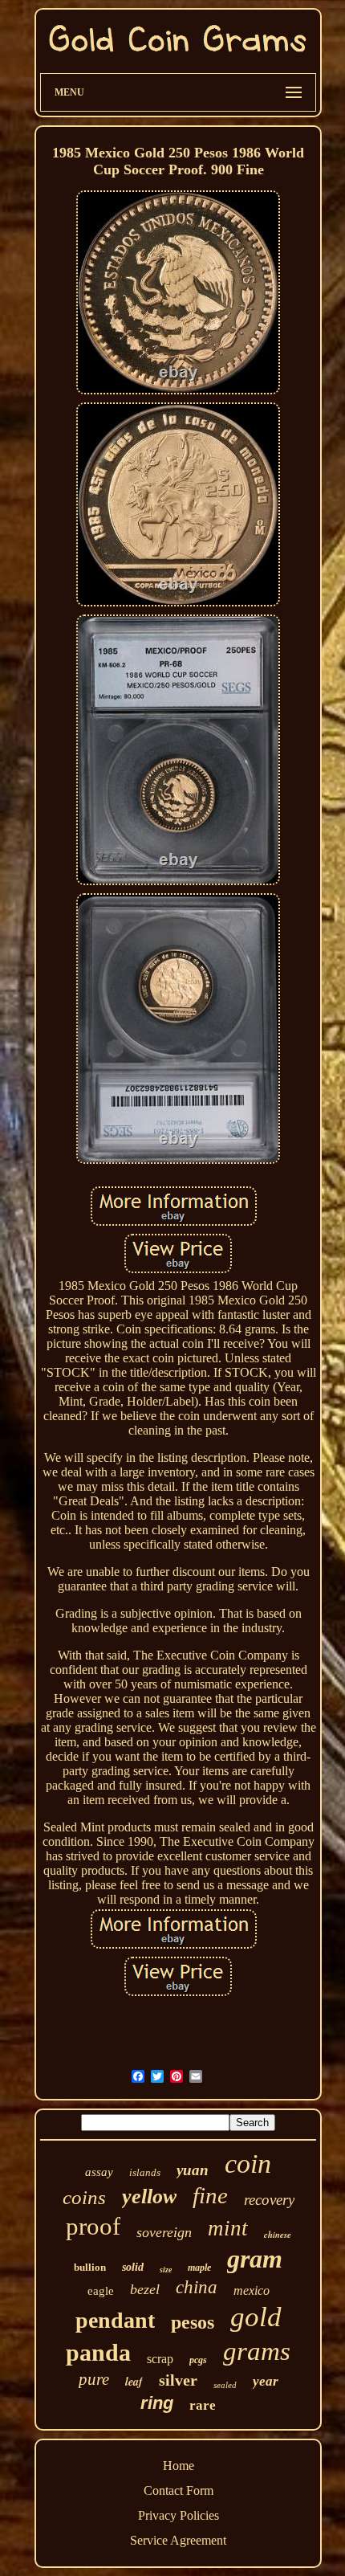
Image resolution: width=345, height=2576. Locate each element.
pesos (193, 2322)
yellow (149, 2196)
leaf (134, 2382)
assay (99, 2172)
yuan (193, 2170)
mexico (252, 2290)
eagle (101, 2291)
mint (228, 2228)
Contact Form (179, 2490)
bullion (90, 2267)
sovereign (164, 2232)
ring (157, 2403)
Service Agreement (178, 2540)
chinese (278, 2235)
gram (255, 2259)
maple (199, 2268)
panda (98, 2352)
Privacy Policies (179, 2515)
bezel (145, 2289)
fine (210, 2195)
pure (94, 2379)
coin (248, 2164)
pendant (115, 2320)
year (266, 2381)
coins (84, 2197)
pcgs (198, 2360)
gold (256, 2317)
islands (145, 2172)
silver (178, 2380)
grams (257, 2351)
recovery (269, 2200)
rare (203, 2405)
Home (179, 2466)
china (197, 2287)
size (166, 2270)
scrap (160, 2359)
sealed (225, 2385)
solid (133, 2267)
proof (93, 2226)
